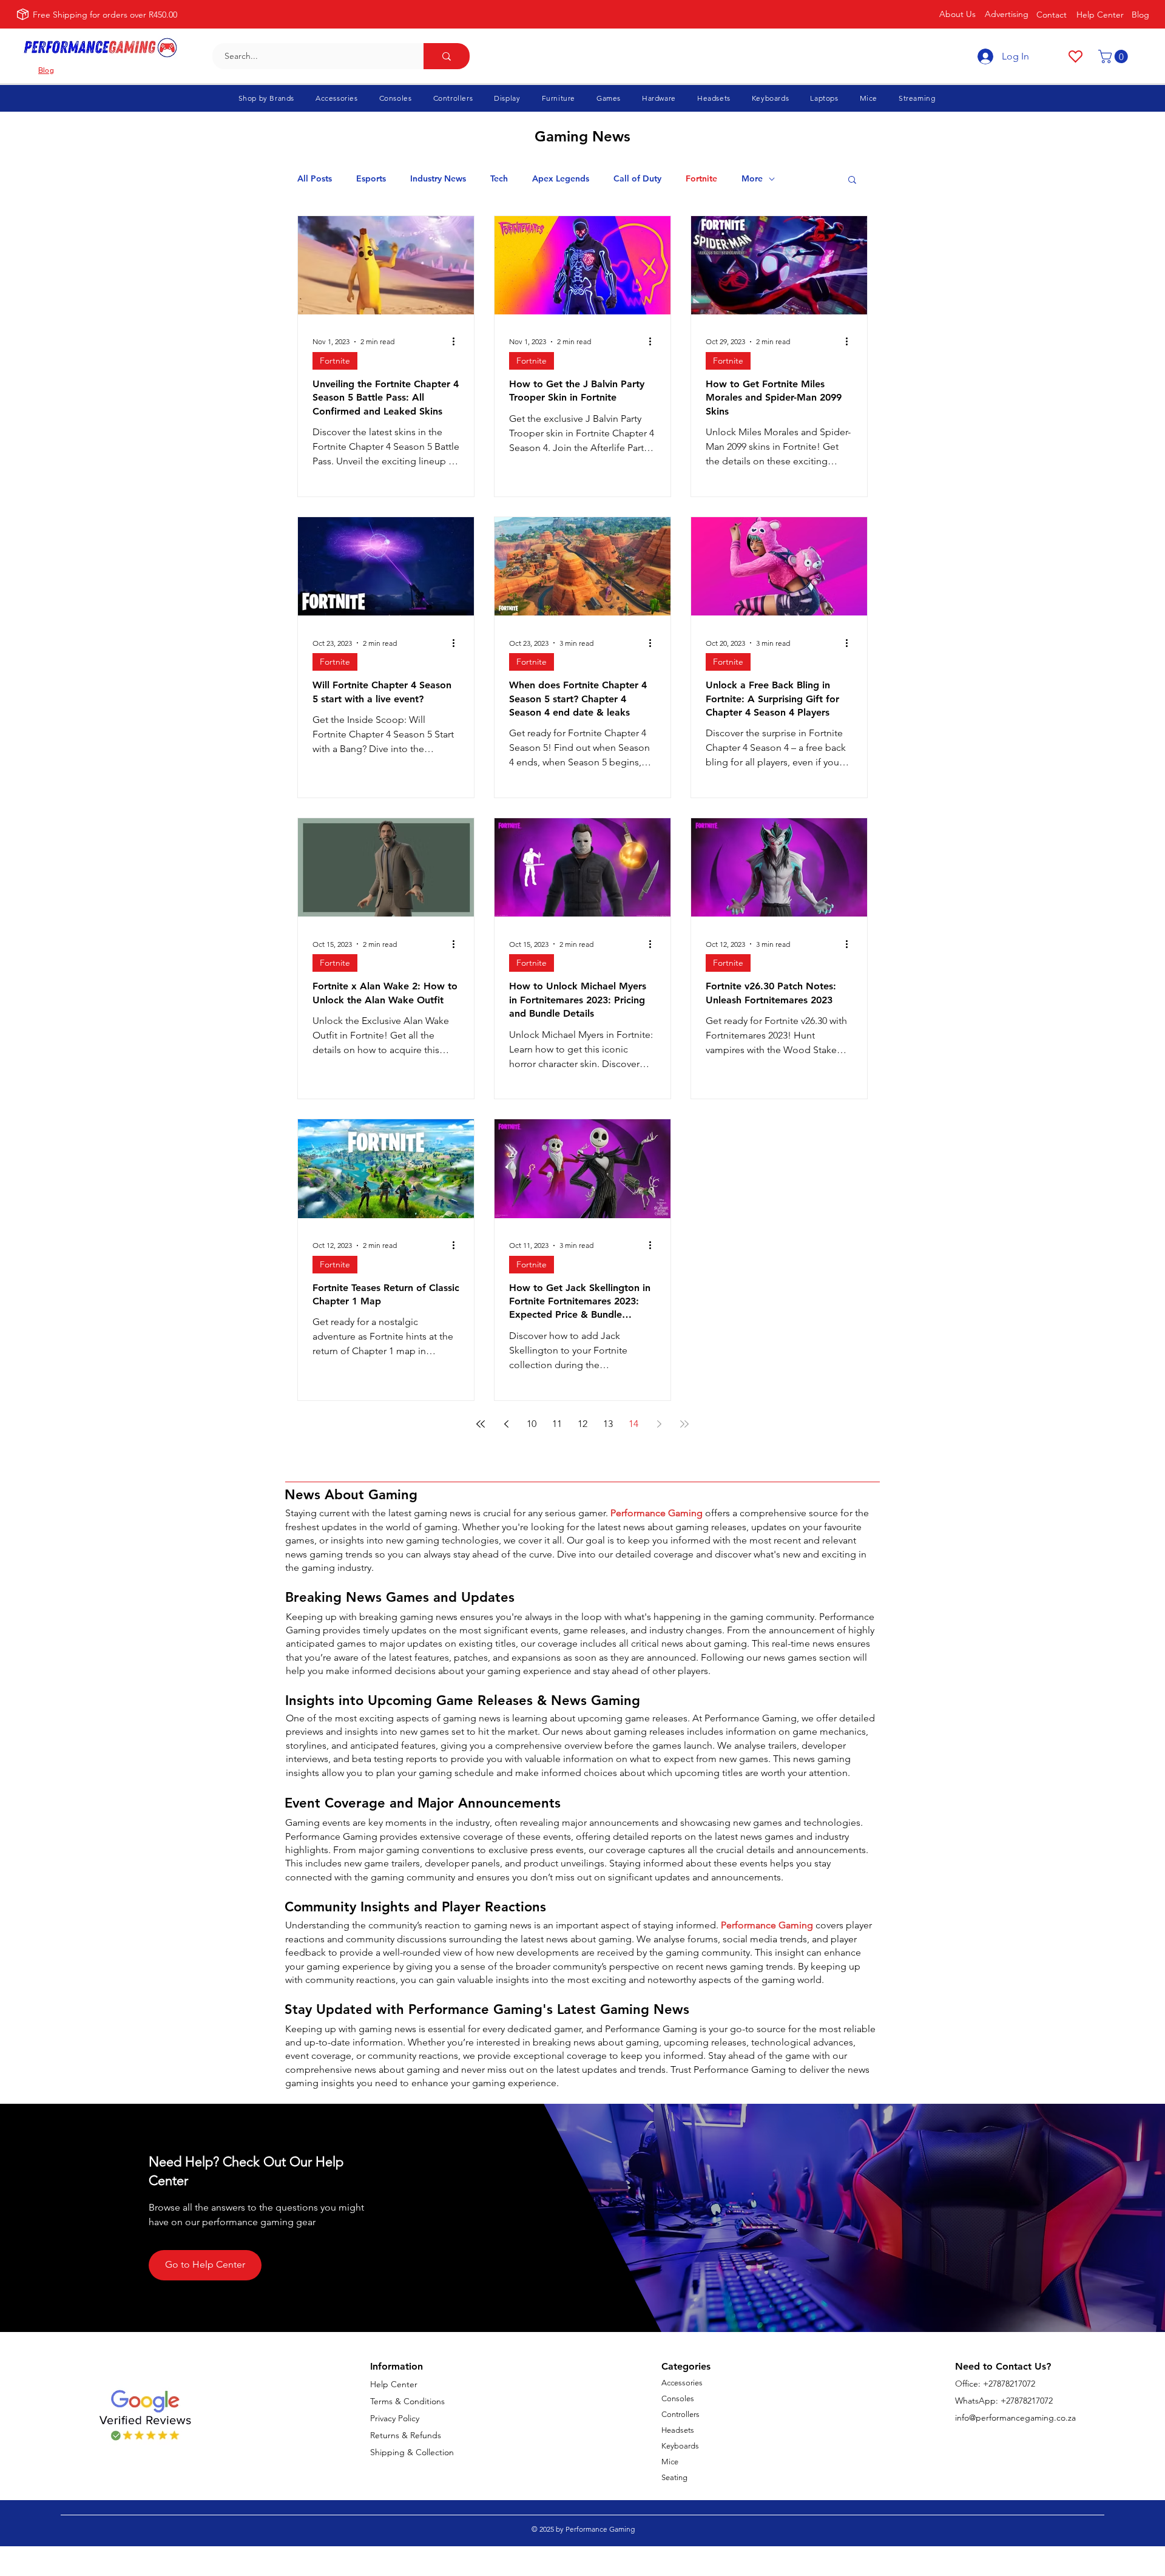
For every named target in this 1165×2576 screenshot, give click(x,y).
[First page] (481, 1424)
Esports (371, 179)
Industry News (438, 179)
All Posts (315, 179)
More (752, 179)
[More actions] (458, 342)
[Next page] (659, 1424)
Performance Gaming (657, 1513)
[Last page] (684, 1424)
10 (532, 1424)
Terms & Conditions (407, 2401)
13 (608, 1424)
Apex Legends (561, 179)
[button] (1115, 56)
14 (633, 1424)
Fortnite (701, 179)
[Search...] (447, 56)
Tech (499, 179)
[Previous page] (506, 1424)
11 (557, 1424)
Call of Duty (637, 179)
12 (582, 1424)
